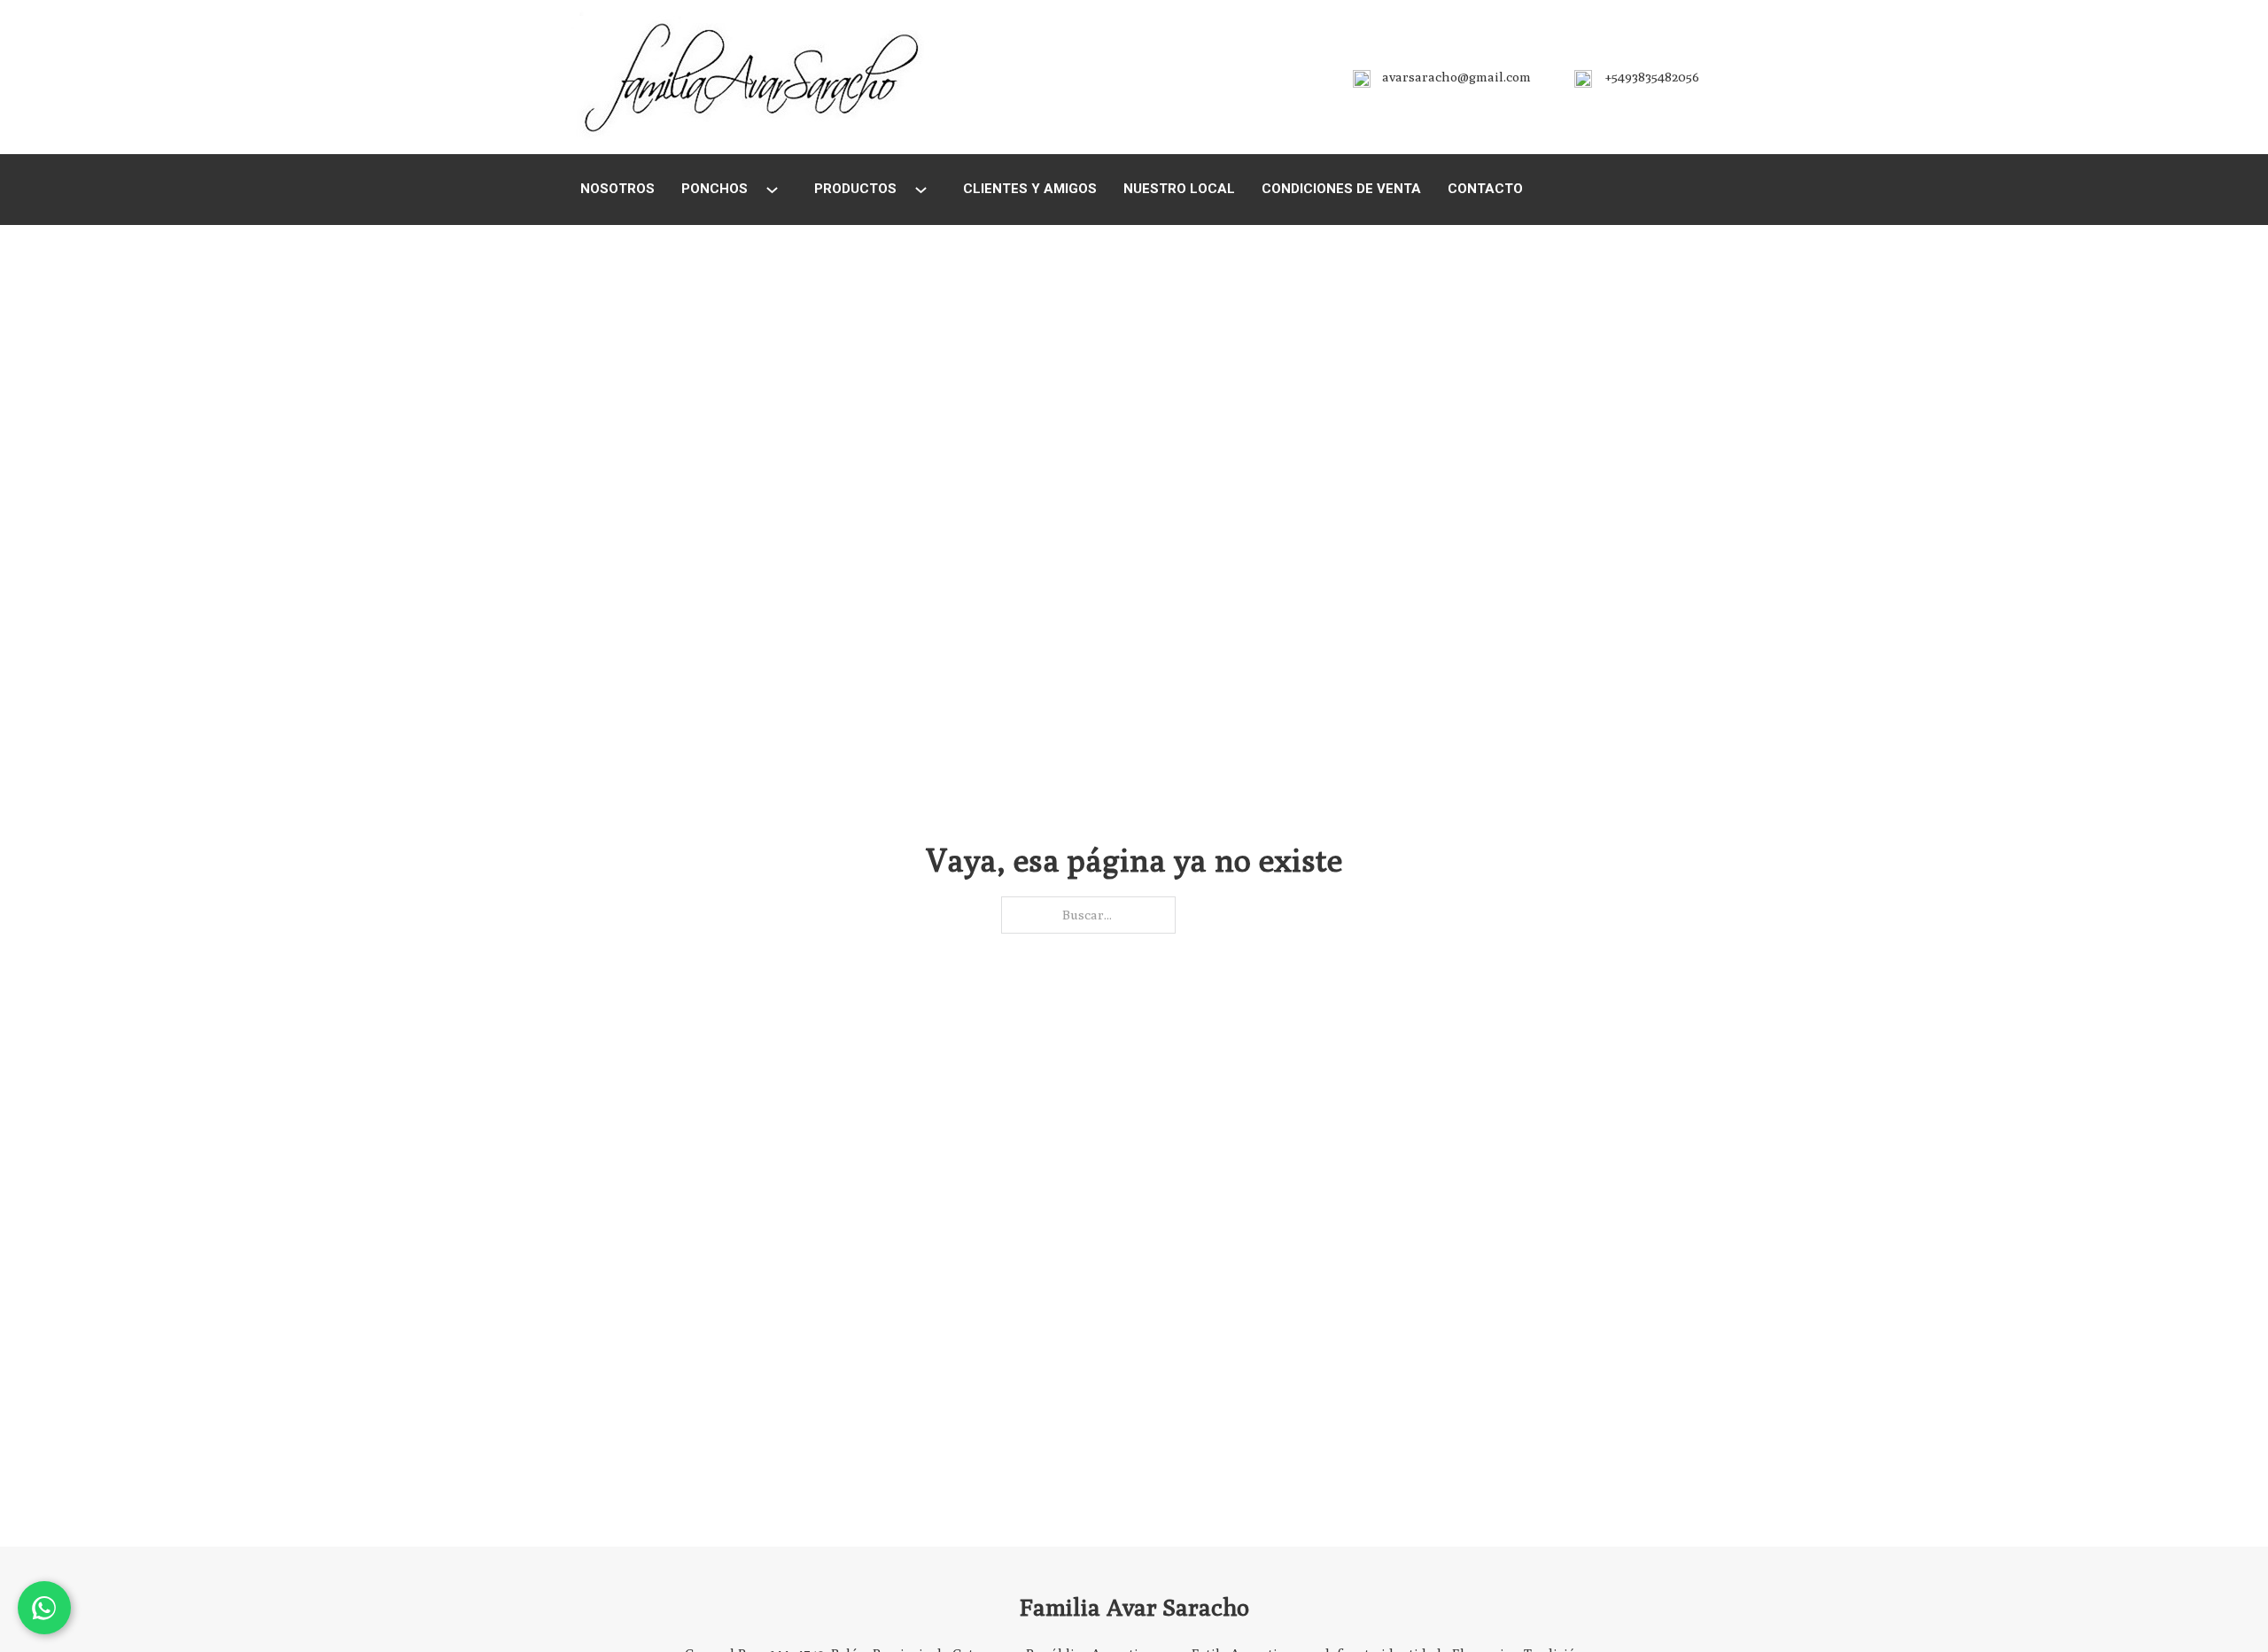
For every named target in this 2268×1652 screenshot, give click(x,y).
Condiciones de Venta (1341, 189)
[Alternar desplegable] (772, 190)
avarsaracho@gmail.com (1456, 77)
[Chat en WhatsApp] (44, 1608)
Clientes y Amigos (1030, 189)
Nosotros (617, 189)
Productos (855, 189)
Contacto (1485, 189)
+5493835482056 (1652, 77)
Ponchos (715, 189)
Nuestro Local (1179, 189)
